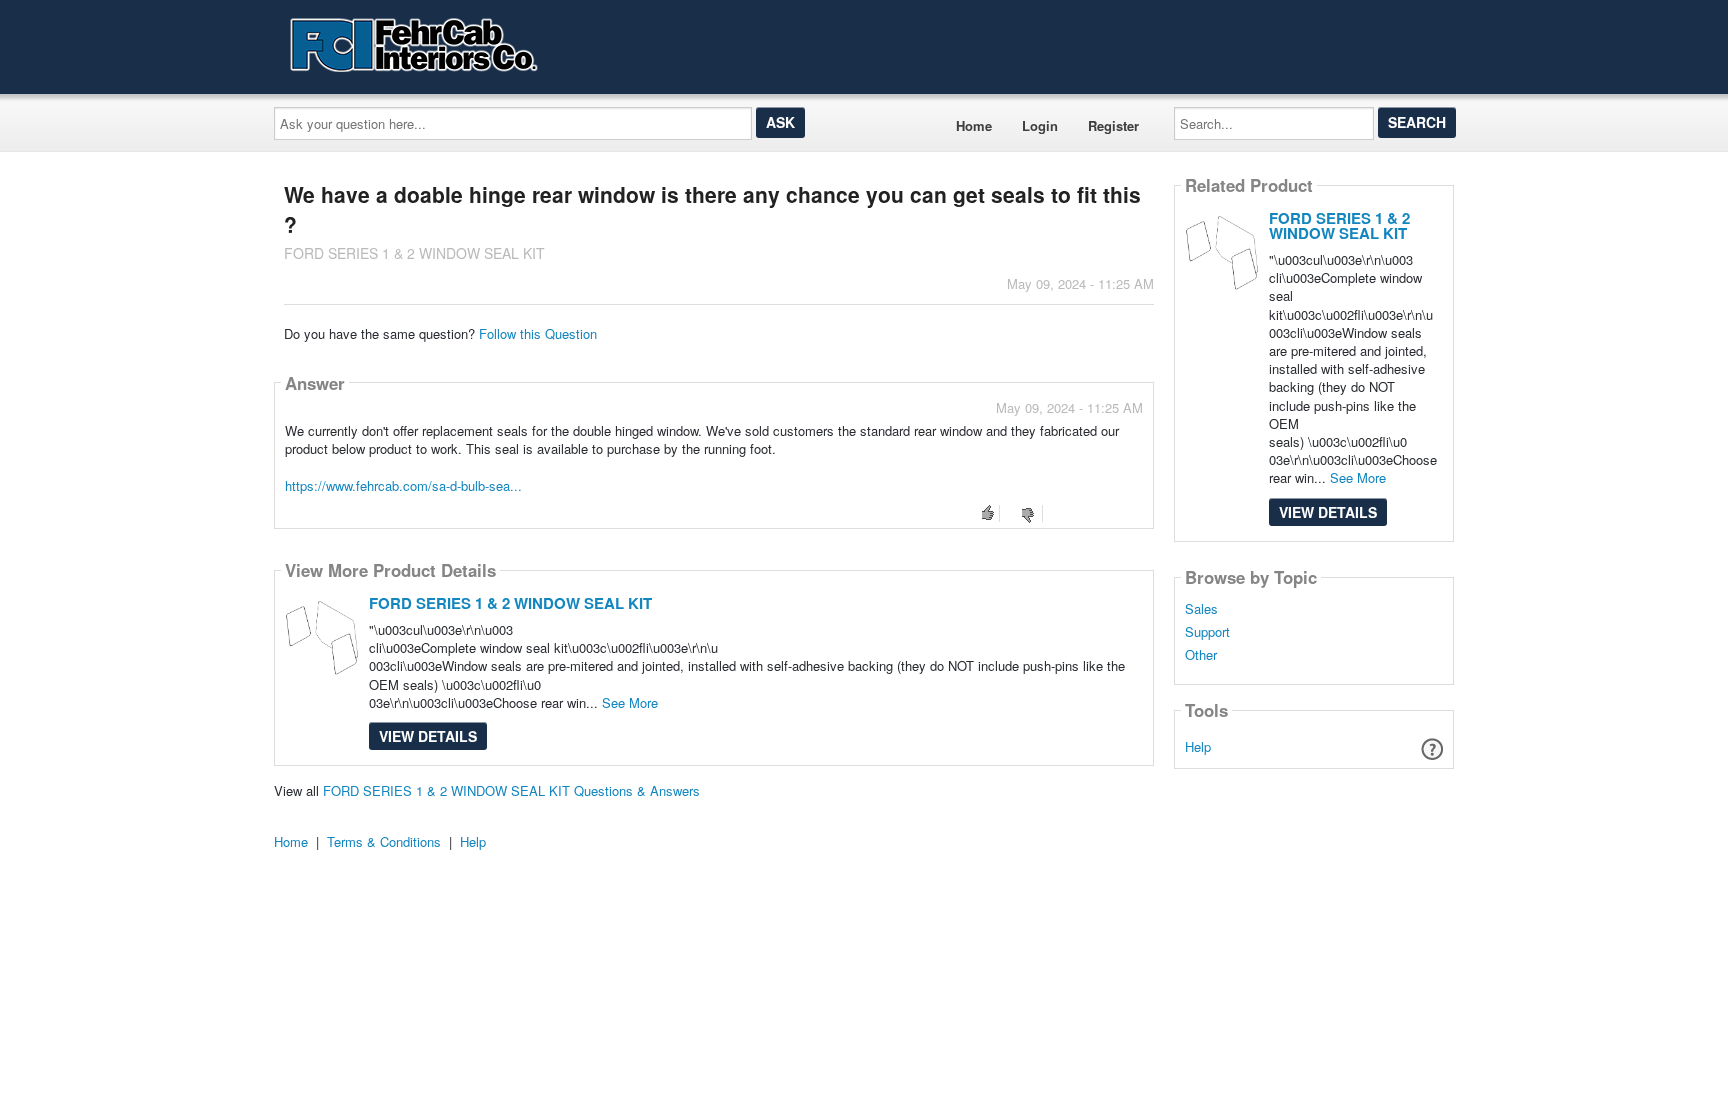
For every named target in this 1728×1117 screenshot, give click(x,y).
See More (630, 702)
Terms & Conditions (384, 841)
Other (1201, 655)
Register (1113, 125)
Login (1040, 125)
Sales (1201, 609)
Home (974, 125)
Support (1207, 632)
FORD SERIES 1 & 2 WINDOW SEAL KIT (510, 603)
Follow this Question (538, 333)
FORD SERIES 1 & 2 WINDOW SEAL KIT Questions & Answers (511, 790)
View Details (428, 736)
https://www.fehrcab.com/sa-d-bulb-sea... (403, 485)
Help (1198, 746)
